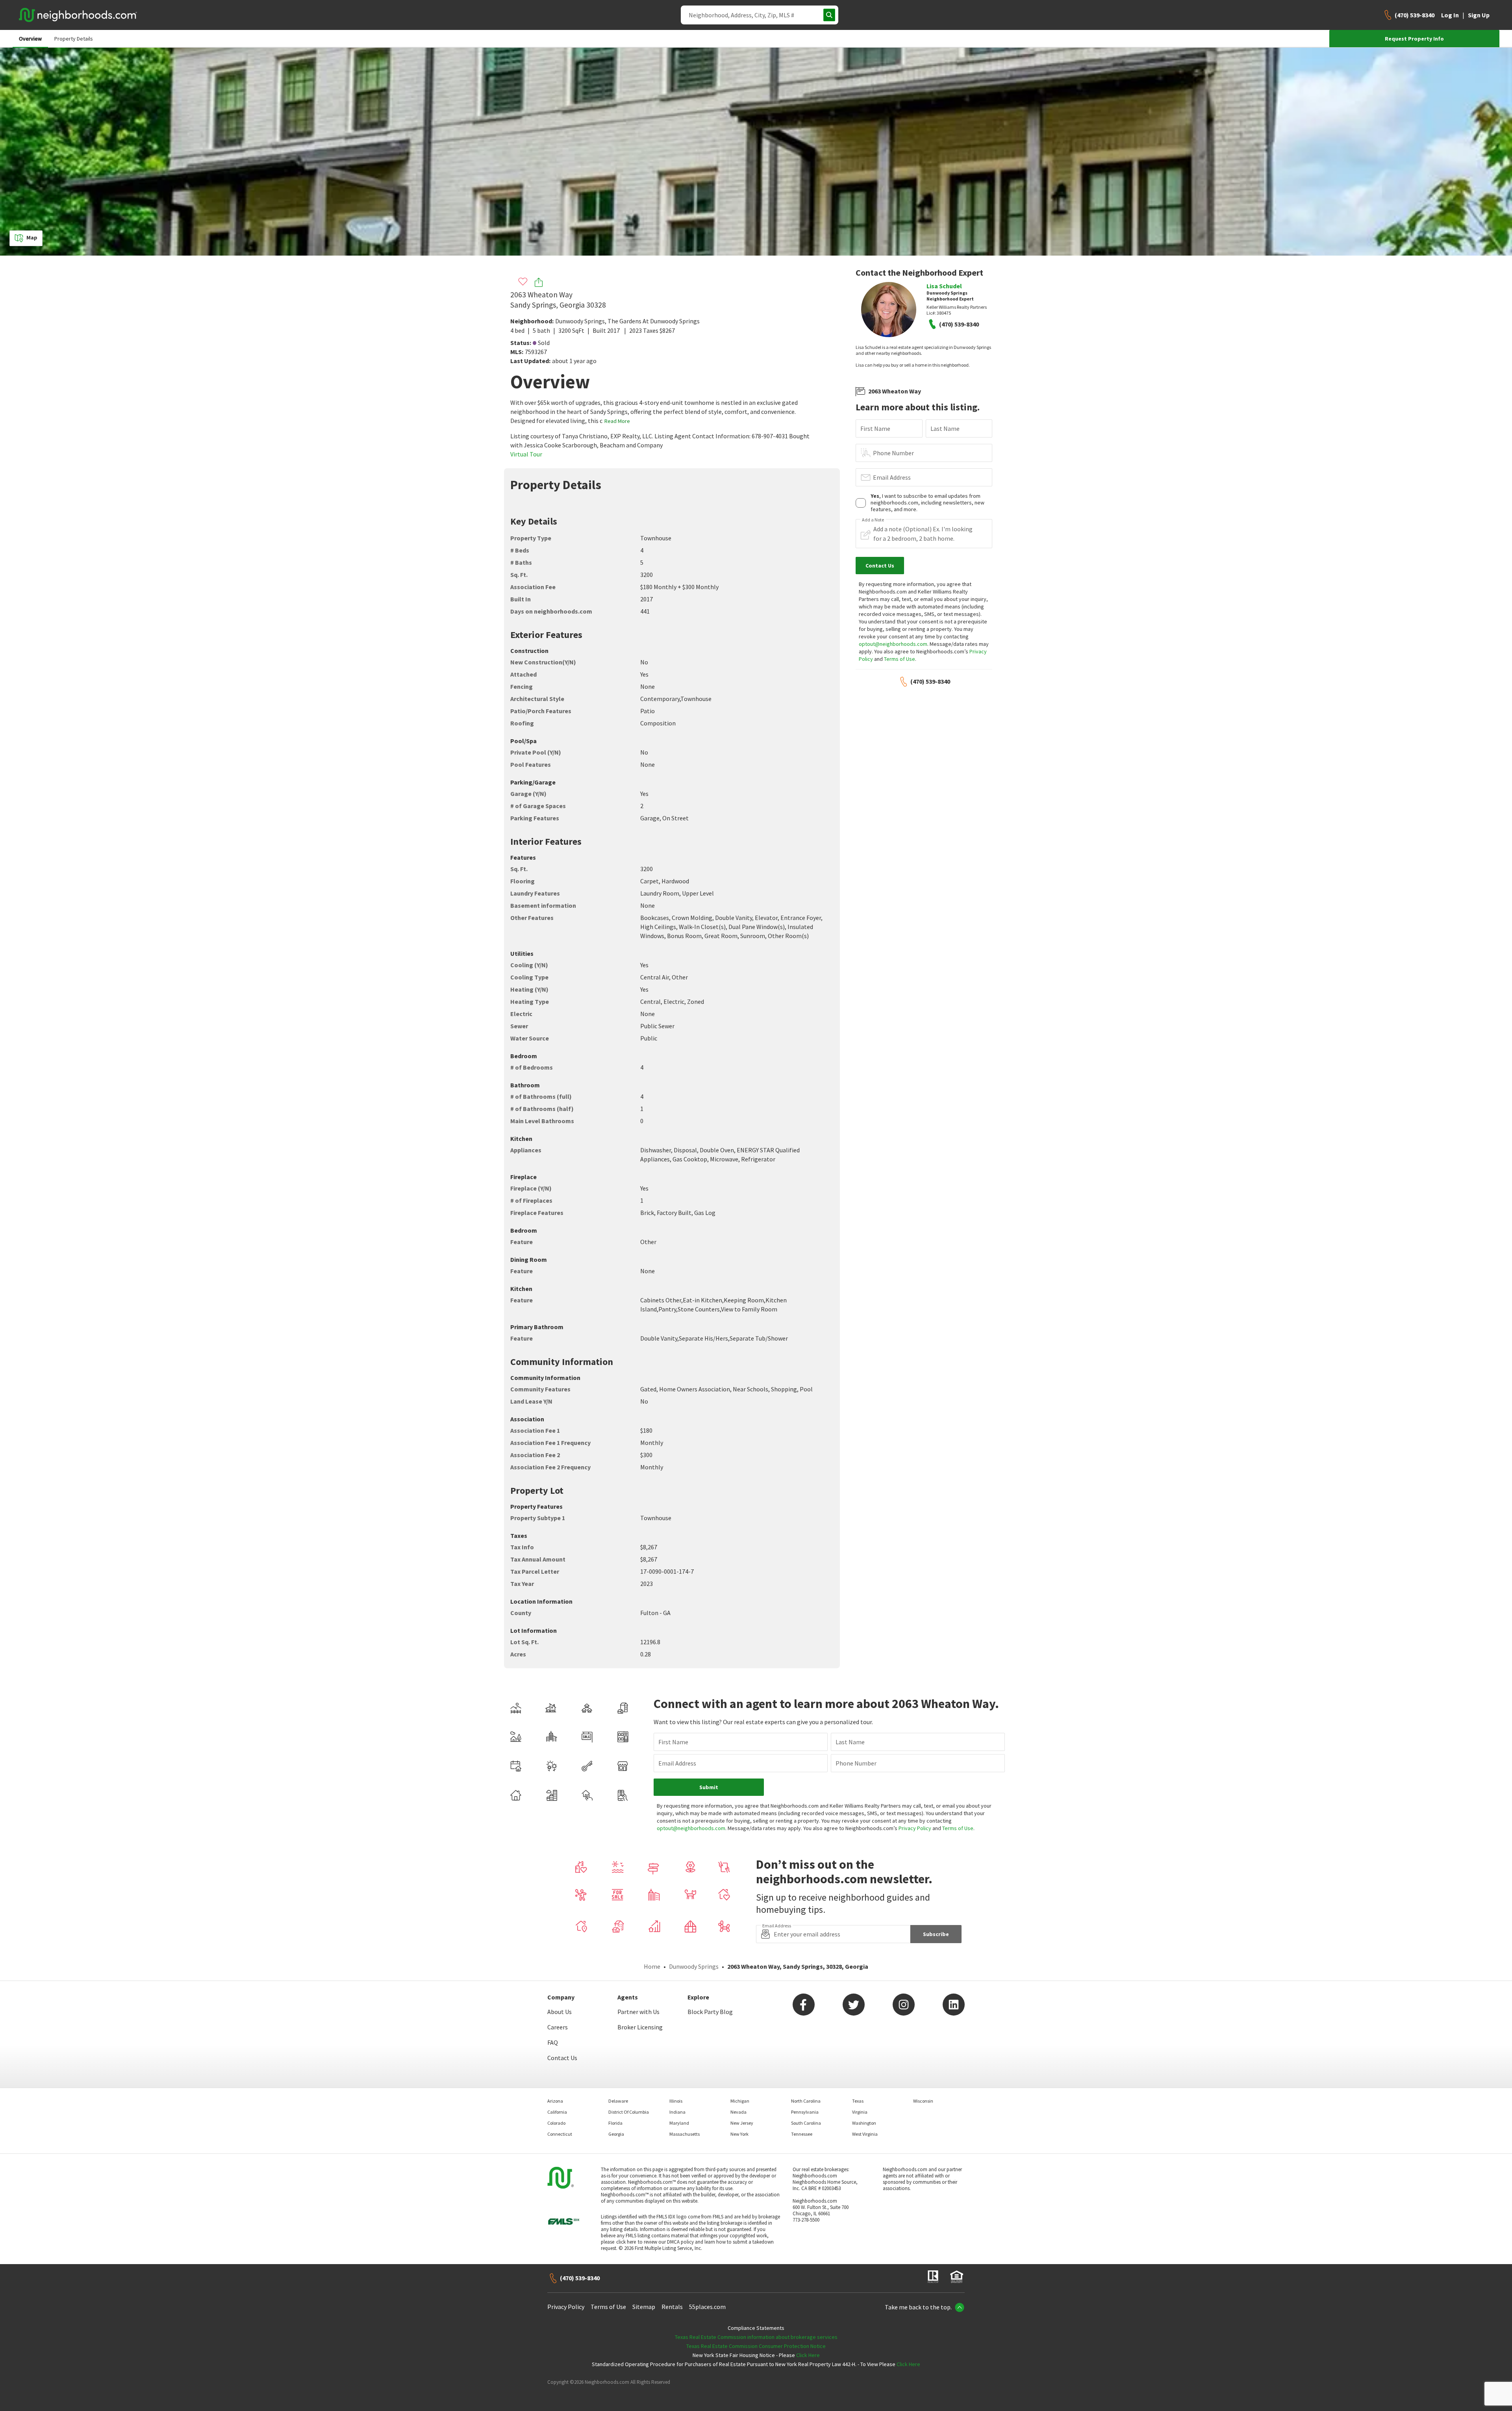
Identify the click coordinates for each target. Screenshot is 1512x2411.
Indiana (677, 2112)
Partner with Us (638, 2012)
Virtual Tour (526, 454)
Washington (864, 2123)
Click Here (808, 2355)
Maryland (679, 2123)
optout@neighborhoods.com (893, 644)
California (557, 2112)
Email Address (892, 477)
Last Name (945, 428)
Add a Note (873, 520)
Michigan (740, 2101)
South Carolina (806, 2123)
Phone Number (893, 453)
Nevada (738, 2112)
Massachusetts (685, 2134)
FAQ (553, 2042)
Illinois (676, 2101)
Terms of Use (900, 659)
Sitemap (644, 2307)
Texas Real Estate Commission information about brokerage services (756, 2337)
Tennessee (802, 2134)
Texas (858, 2101)
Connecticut (560, 2134)
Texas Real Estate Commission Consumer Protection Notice (756, 2346)
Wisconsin (923, 2101)
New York (739, 2134)
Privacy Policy (915, 1828)
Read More (617, 421)
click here (626, 2242)
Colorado (556, 2123)
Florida (615, 2123)
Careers (558, 2027)
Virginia (860, 2112)
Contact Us (562, 2058)
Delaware (618, 2101)
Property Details (74, 39)
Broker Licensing (640, 2027)
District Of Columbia (629, 2112)
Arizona (555, 2101)
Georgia (616, 2134)
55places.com (707, 2307)
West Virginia (865, 2134)
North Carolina (806, 2101)
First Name (875, 428)
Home (652, 1966)
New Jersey (742, 2123)
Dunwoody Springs (580, 321)
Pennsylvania (805, 2112)
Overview (30, 39)
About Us (560, 2012)
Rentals (672, 2307)
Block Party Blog (710, 2012)
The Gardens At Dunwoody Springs (654, 321)
